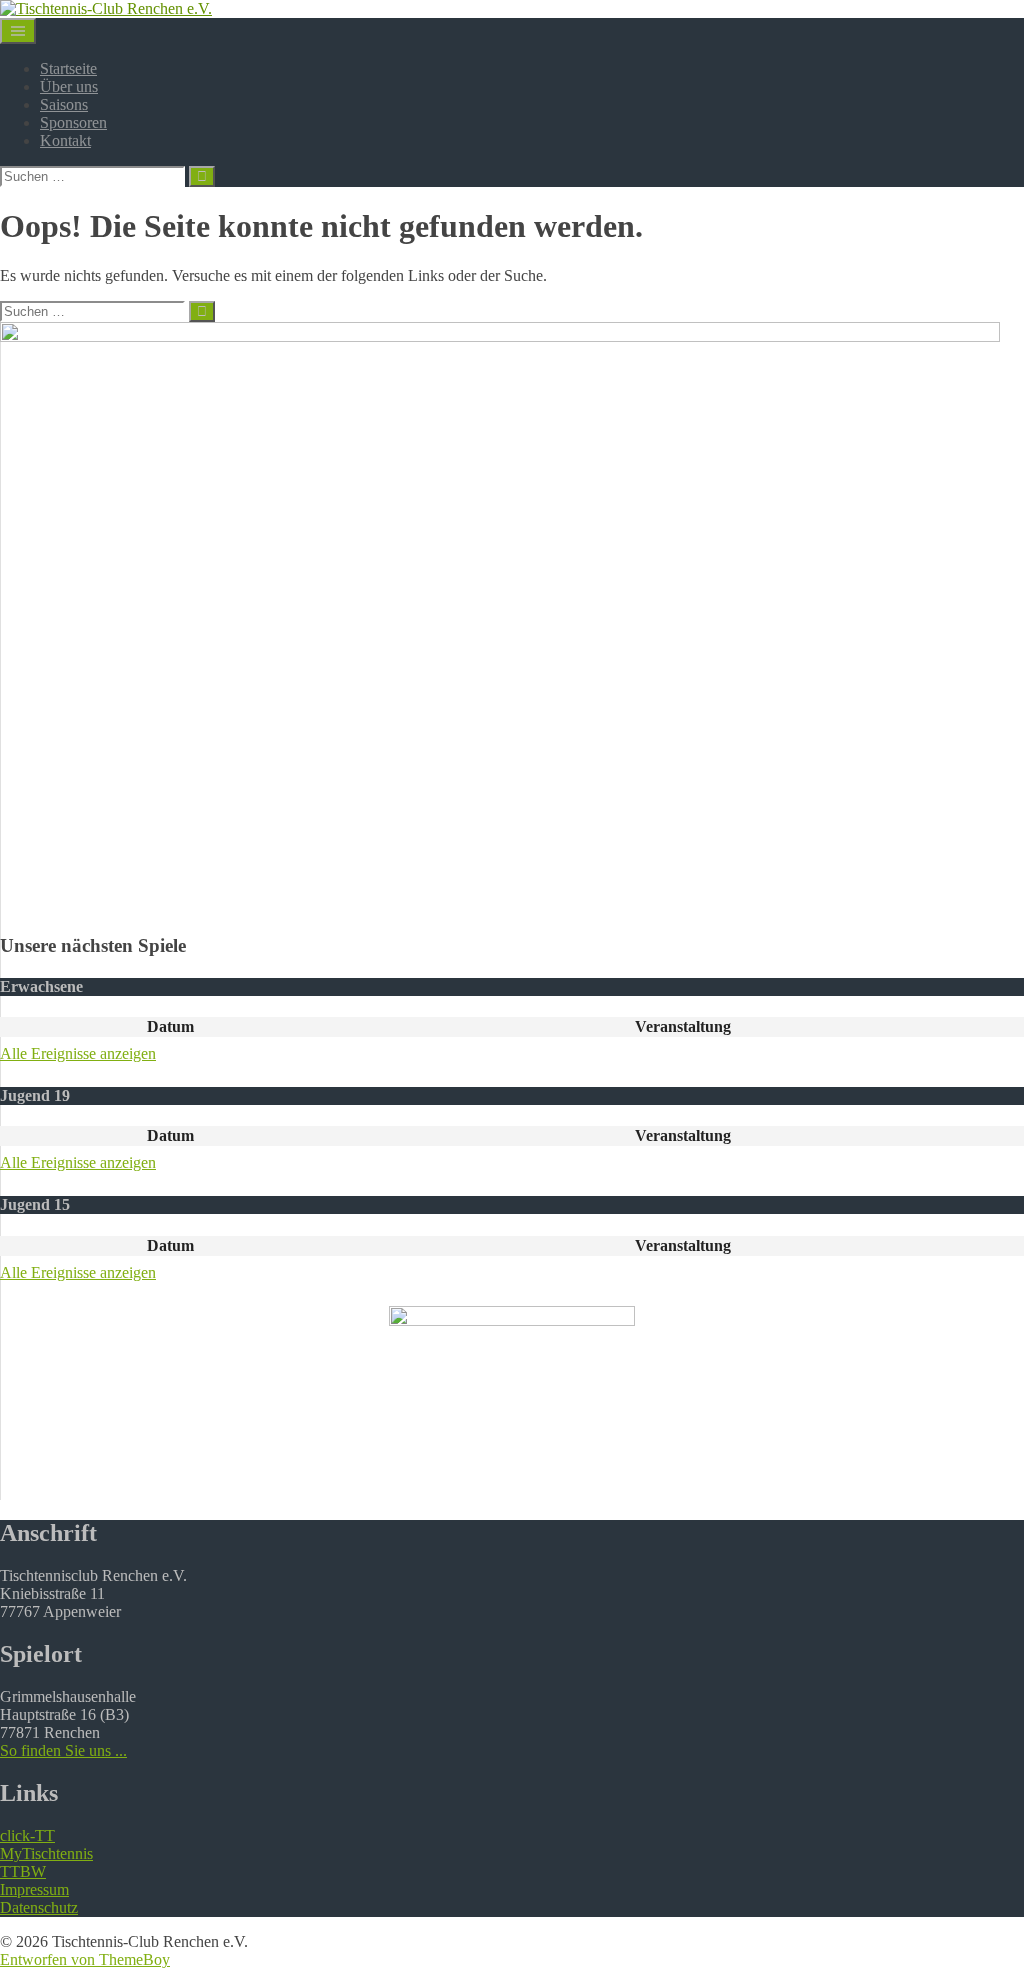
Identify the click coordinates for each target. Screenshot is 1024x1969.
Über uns (69, 86)
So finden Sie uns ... (63, 1750)
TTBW (23, 1871)
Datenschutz (39, 1907)
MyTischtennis (46, 1853)
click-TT (27, 1835)
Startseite (68, 68)
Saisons (64, 104)
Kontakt (65, 140)
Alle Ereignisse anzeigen (78, 1053)
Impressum (34, 1889)
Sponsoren (73, 122)
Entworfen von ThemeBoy (85, 1959)
